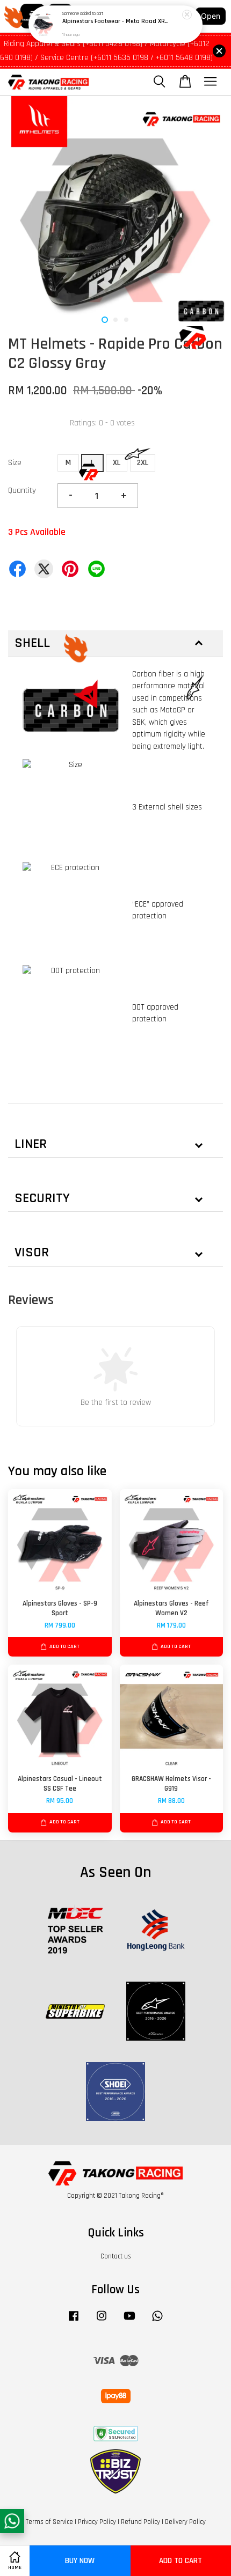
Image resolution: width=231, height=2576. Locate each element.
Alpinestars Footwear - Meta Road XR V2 (116, 22)
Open (211, 16)
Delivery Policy (185, 2522)
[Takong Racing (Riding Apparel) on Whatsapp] (157, 2321)
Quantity (22, 491)
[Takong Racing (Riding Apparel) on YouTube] (129, 2321)
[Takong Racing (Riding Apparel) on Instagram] (102, 2321)
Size (15, 463)
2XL (143, 463)
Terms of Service (49, 2522)
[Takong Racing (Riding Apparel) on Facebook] (74, 2321)
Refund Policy (140, 2522)
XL (117, 463)
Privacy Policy (97, 2522)
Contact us (116, 2256)
